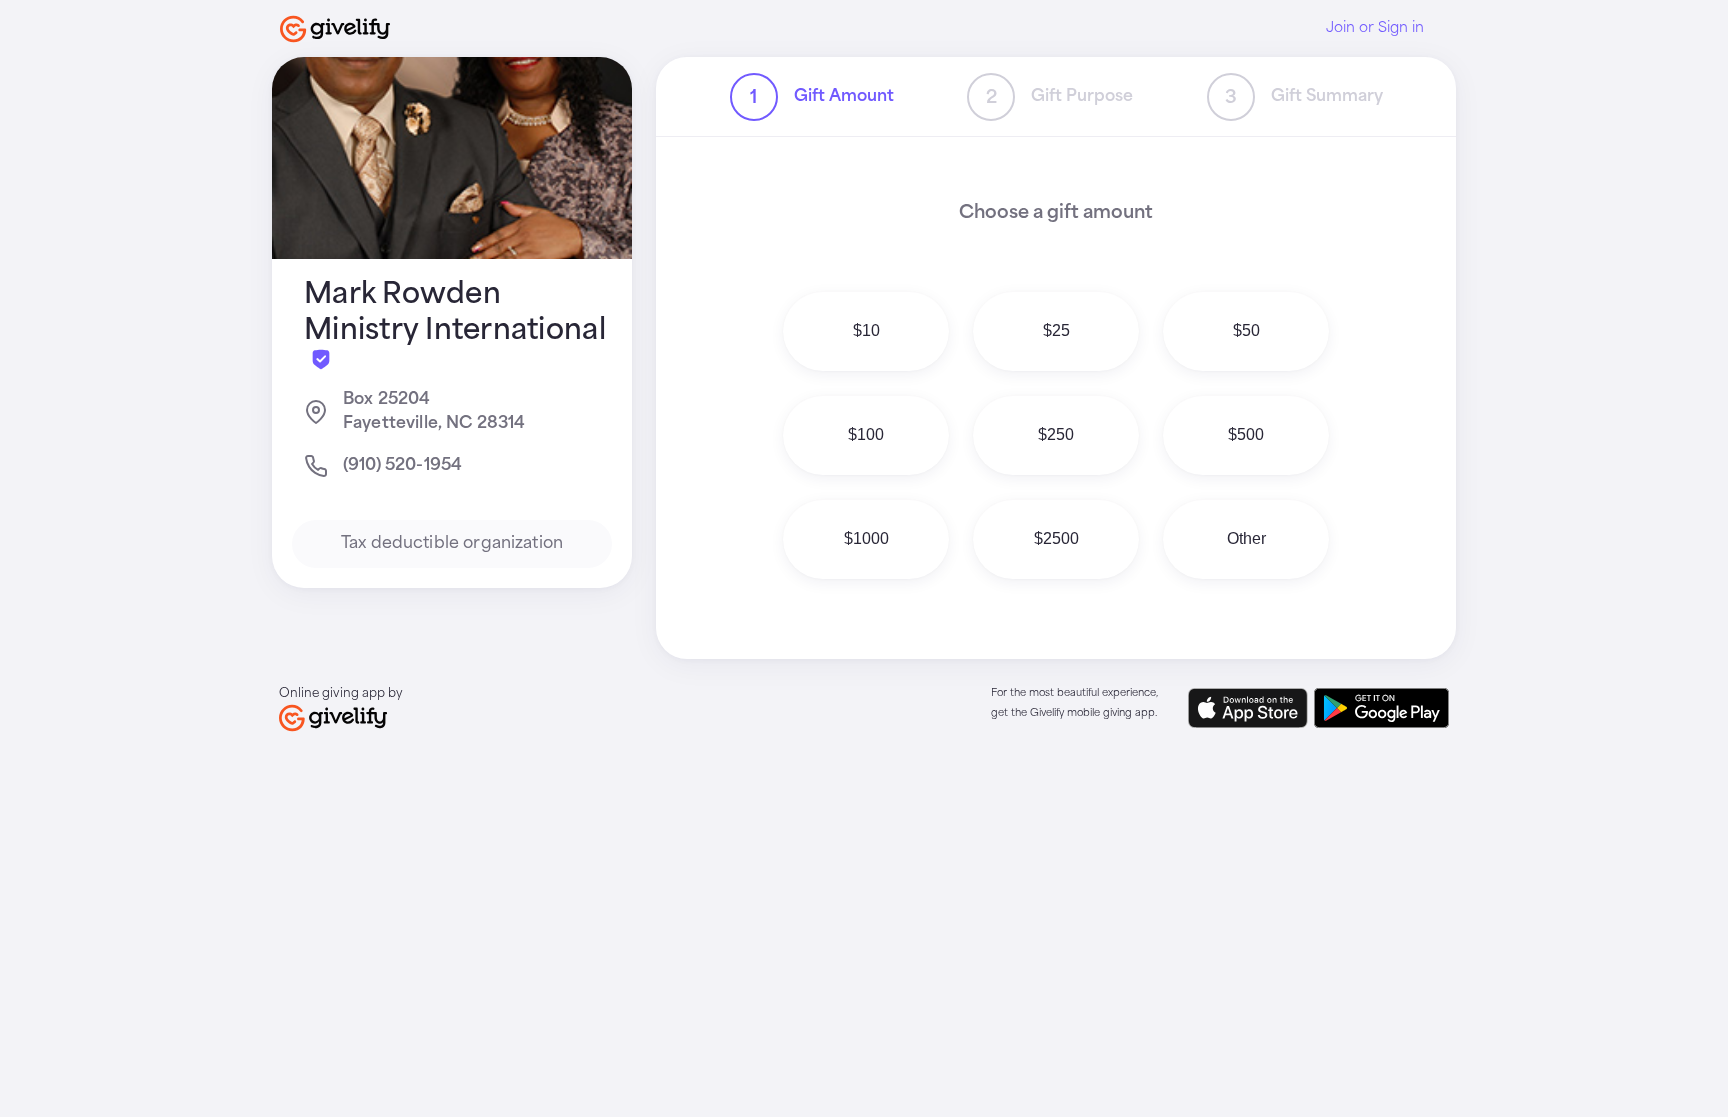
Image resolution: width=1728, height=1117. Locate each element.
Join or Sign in (1375, 28)
